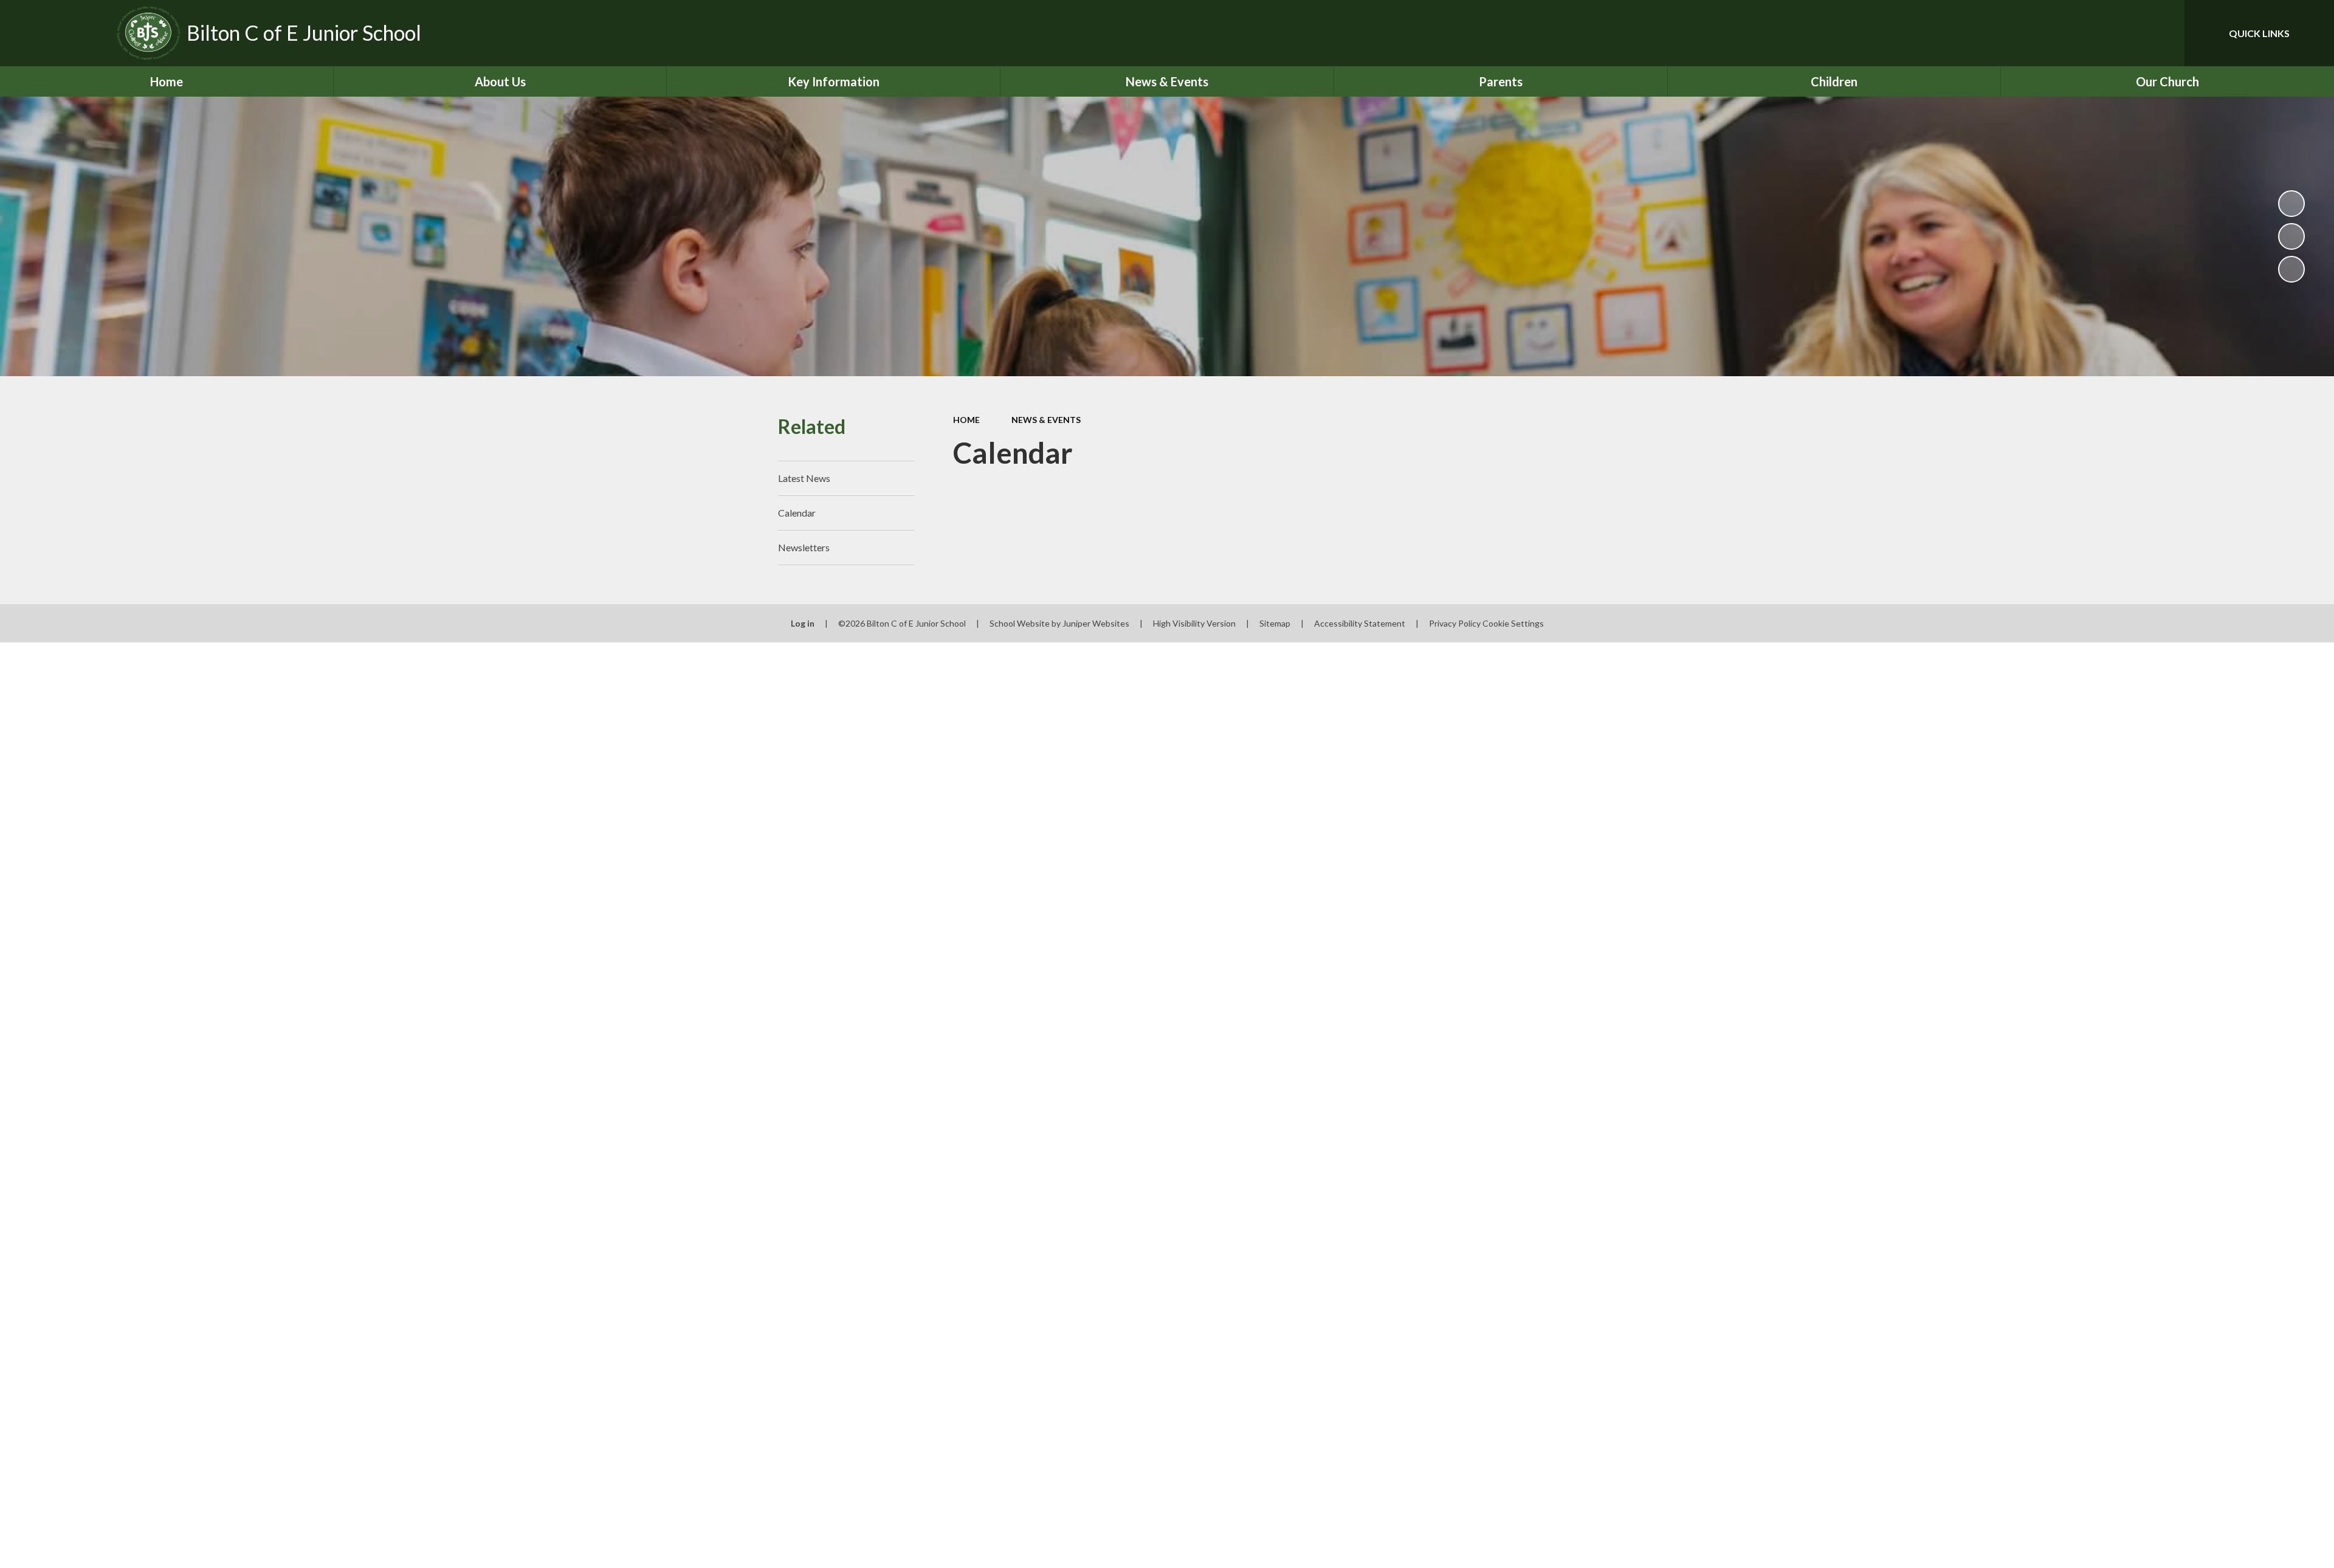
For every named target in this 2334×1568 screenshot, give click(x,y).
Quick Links (2259, 33)
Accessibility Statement (1360, 623)
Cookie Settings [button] (1513, 623)
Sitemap (1275, 623)
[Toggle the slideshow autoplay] (2291, 204)
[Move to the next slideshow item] (2291, 269)
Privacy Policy (1455, 623)
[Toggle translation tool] (2121, 33)
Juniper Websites (1096, 623)
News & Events (1046, 420)
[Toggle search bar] (2163, 33)
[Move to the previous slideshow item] (2291, 236)
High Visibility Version (1194, 623)
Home (966, 420)
